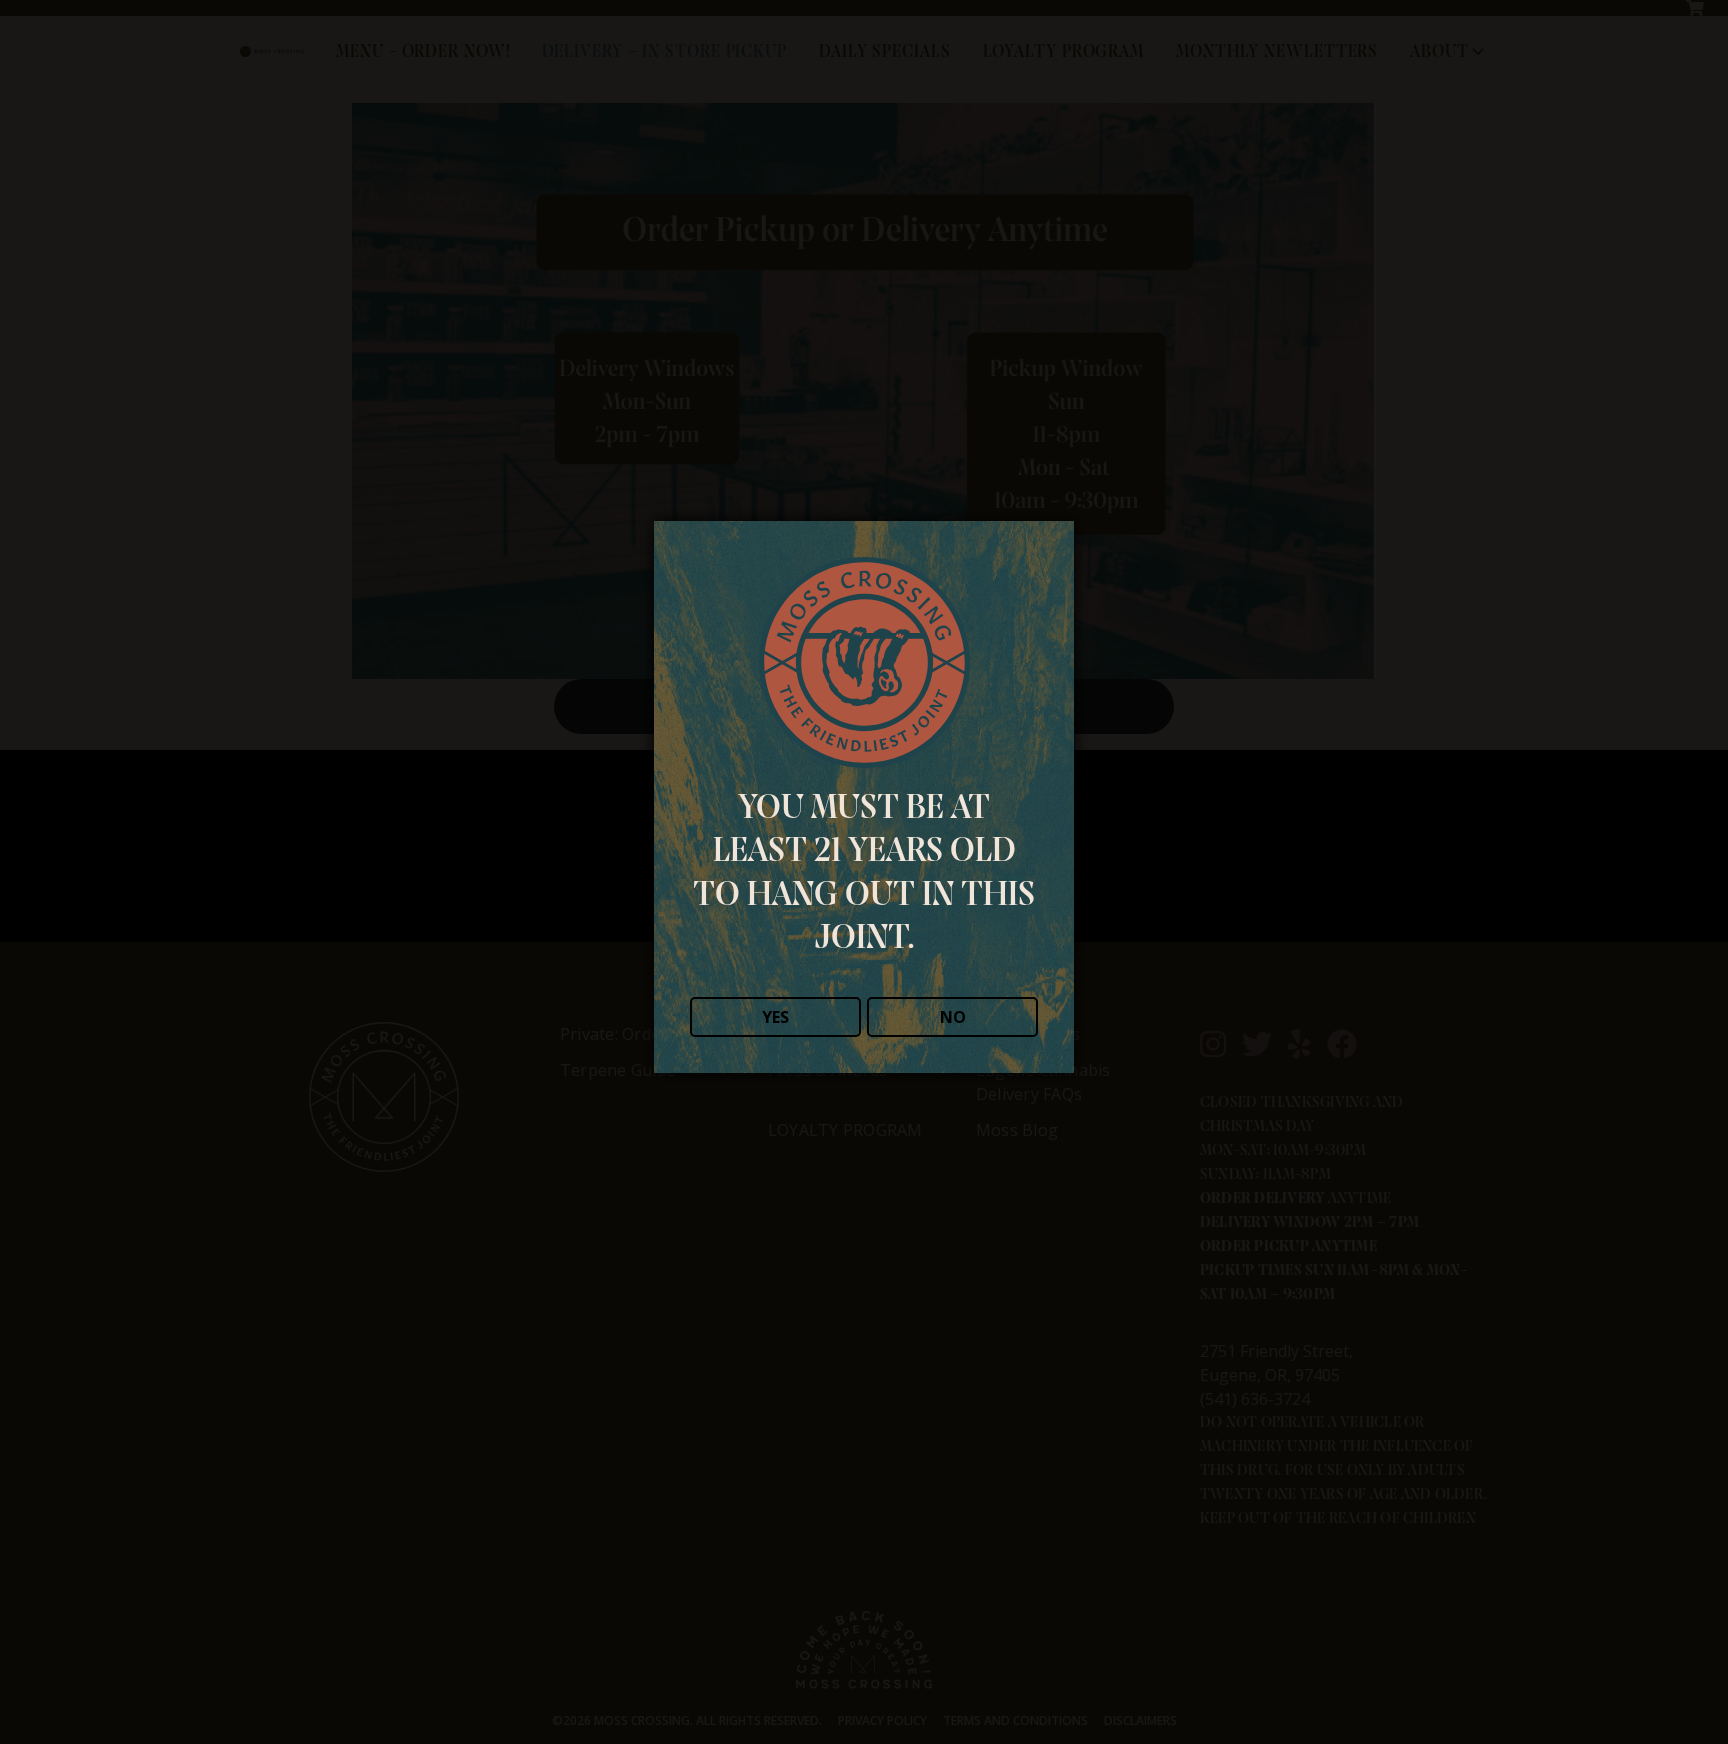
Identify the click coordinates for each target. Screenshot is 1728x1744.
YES (775, 1017)
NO (953, 1017)
